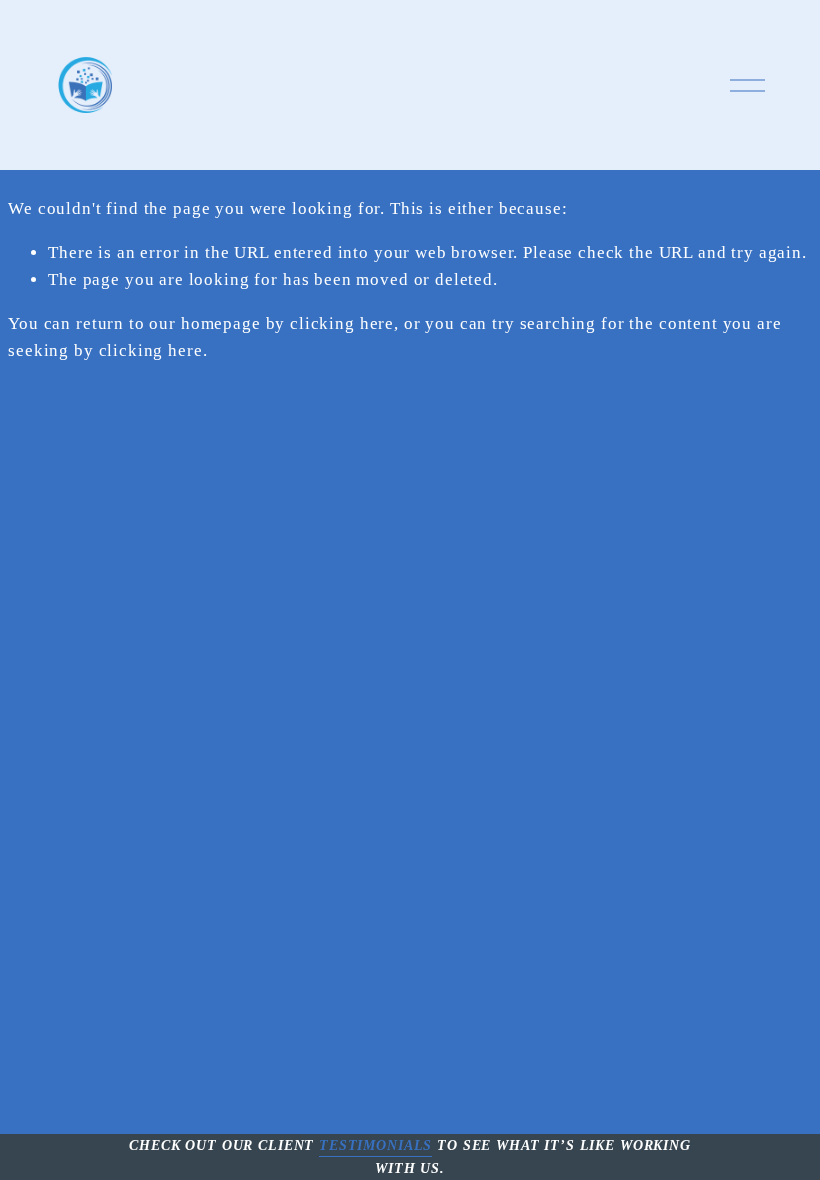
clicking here (342, 323)
